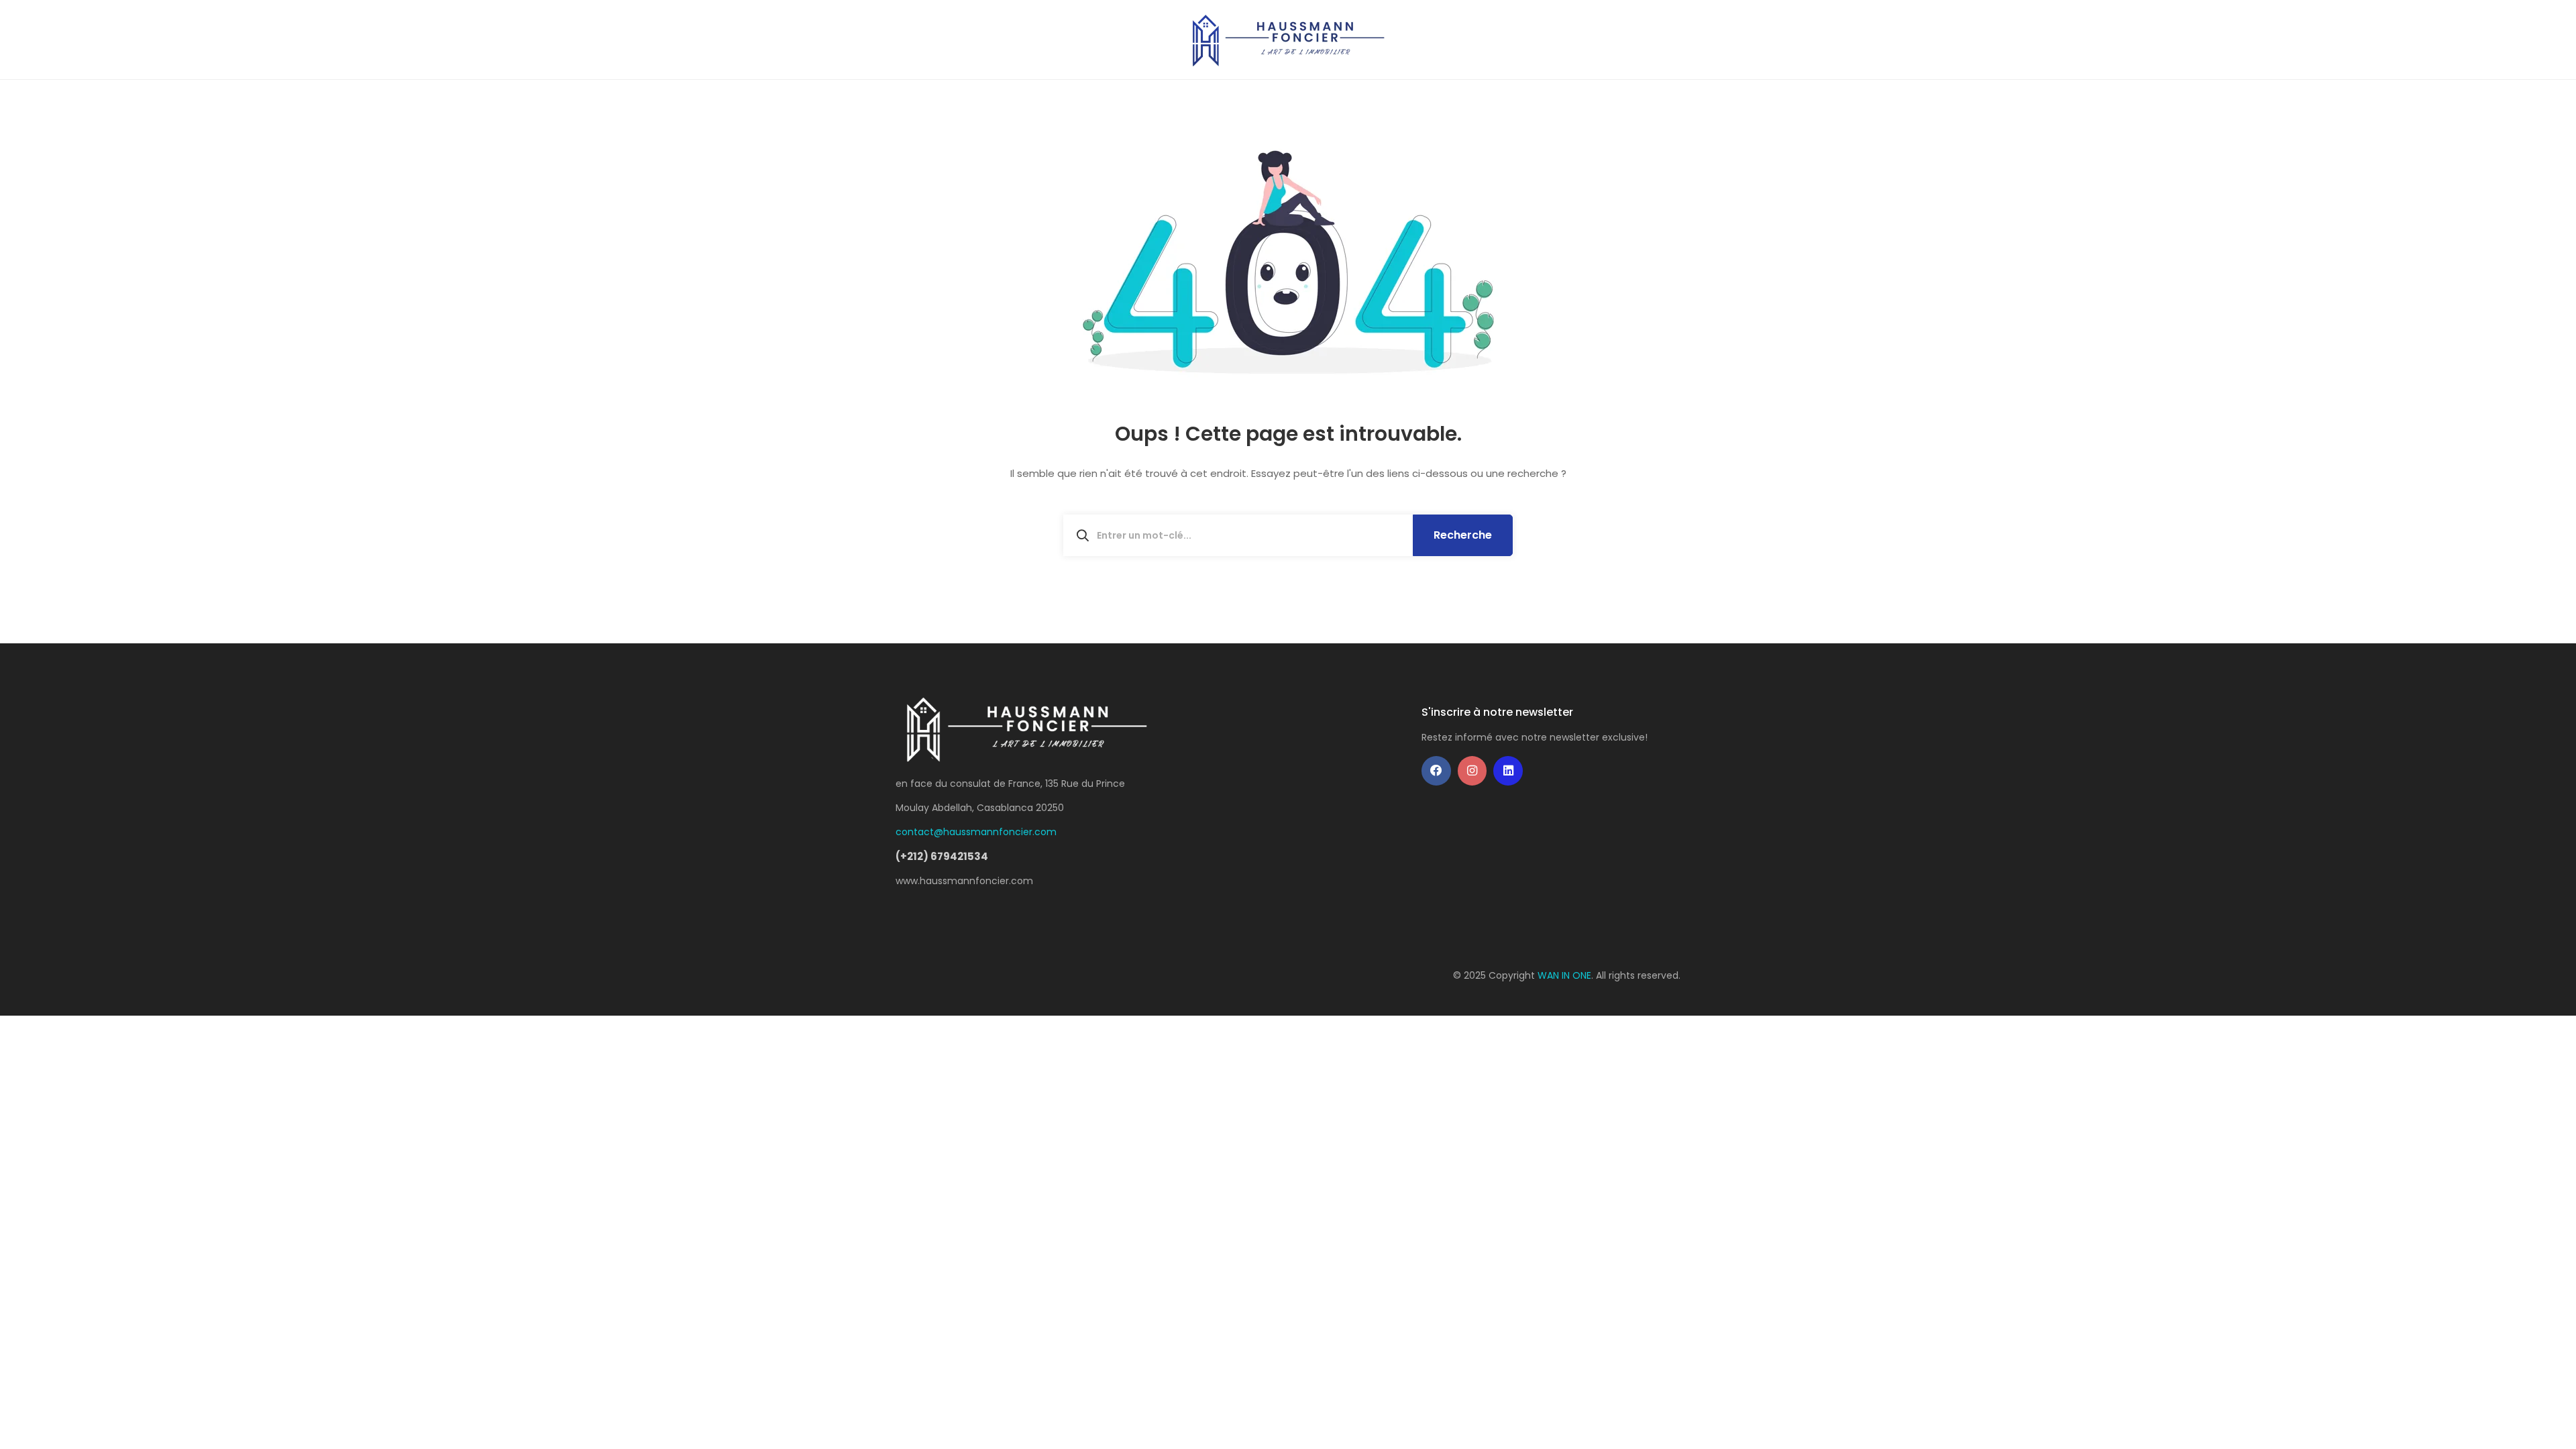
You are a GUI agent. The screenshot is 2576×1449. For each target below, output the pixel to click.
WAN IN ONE (1564, 975)
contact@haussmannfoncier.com (976, 832)
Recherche (1463, 535)
